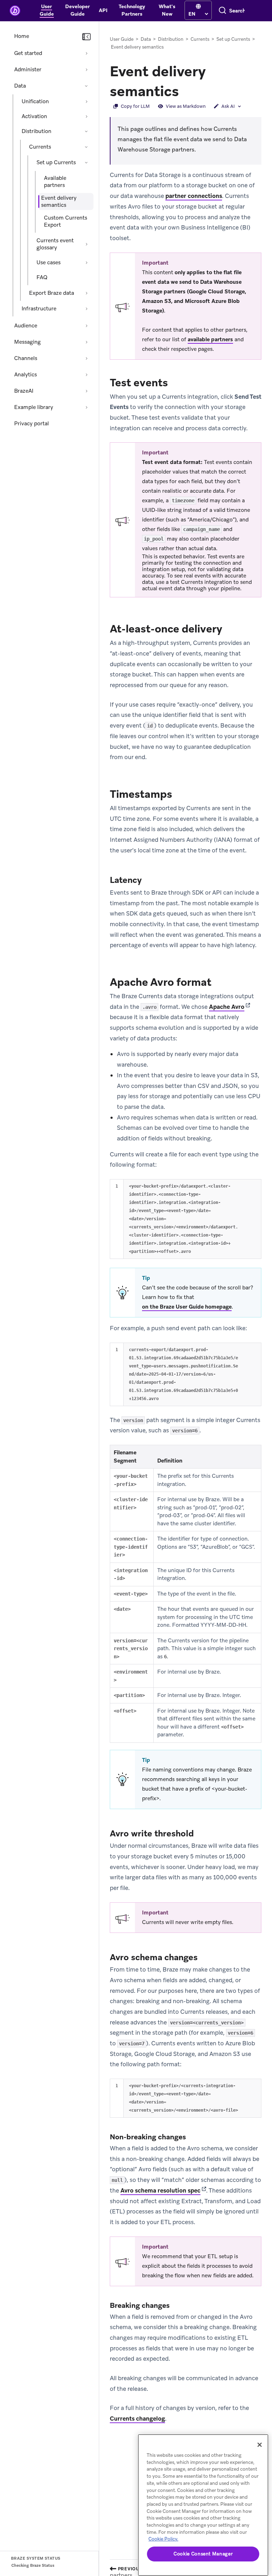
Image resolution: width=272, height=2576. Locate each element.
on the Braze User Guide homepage (187, 1307)
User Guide (122, 39)
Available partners (55, 182)
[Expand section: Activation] (86, 116)
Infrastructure (39, 309)
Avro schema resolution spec (160, 2190)
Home (22, 36)
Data (20, 86)
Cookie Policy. (163, 2539)
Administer (28, 70)
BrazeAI (24, 391)
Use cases (49, 262)
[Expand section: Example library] (86, 407)
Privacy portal (32, 424)
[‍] (198, 7)
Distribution (36, 131)
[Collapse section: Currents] (86, 147)
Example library (34, 407)
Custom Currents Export (66, 221)
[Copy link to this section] (186, 90)
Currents (40, 147)
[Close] (260, 2445)
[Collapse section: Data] (86, 86)
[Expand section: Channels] (86, 358)
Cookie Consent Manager (203, 2554)
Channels (26, 358)
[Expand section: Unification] (86, 101)
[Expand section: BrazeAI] (86, 391)
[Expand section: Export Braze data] (86, 293)
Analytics (25, 375)
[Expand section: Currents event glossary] (86, 244)
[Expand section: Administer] (86, 70)
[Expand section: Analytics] (86, 375)
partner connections (194, 196)
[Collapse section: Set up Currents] (86, 162)
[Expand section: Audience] (86, 326)
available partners (210, 339)
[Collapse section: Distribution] (86, 131)
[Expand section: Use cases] (86, 262)
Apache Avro (227, 1007)
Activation (34, 116)
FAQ (42, 277)
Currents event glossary (55, 244)
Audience (26, 326)
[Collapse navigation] (86, 37)
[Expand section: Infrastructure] (86, 309)
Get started (28, 53)
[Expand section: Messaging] (86, 342)
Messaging (27, 342)
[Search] (222, 11)
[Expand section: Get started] (86, 53)
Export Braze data (52, 293)
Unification (35, 101)
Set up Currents (56, 162)
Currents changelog (137, 2419)
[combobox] (237, 11)
